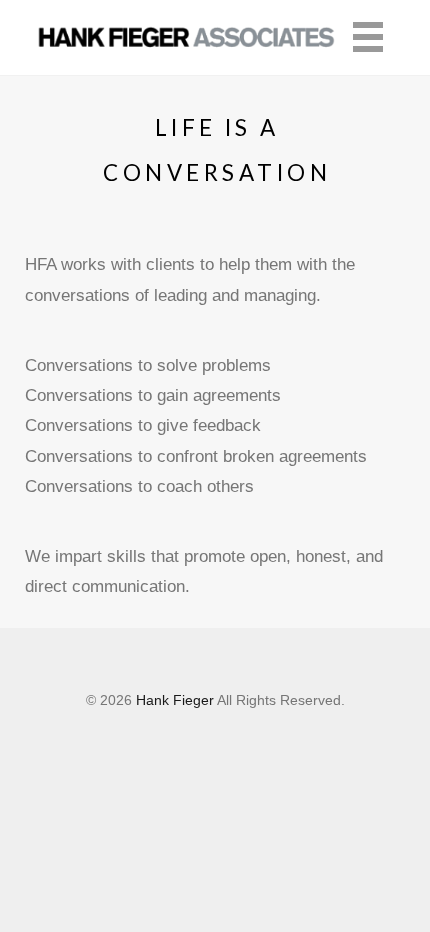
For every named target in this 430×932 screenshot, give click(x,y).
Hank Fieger (175, 700)
